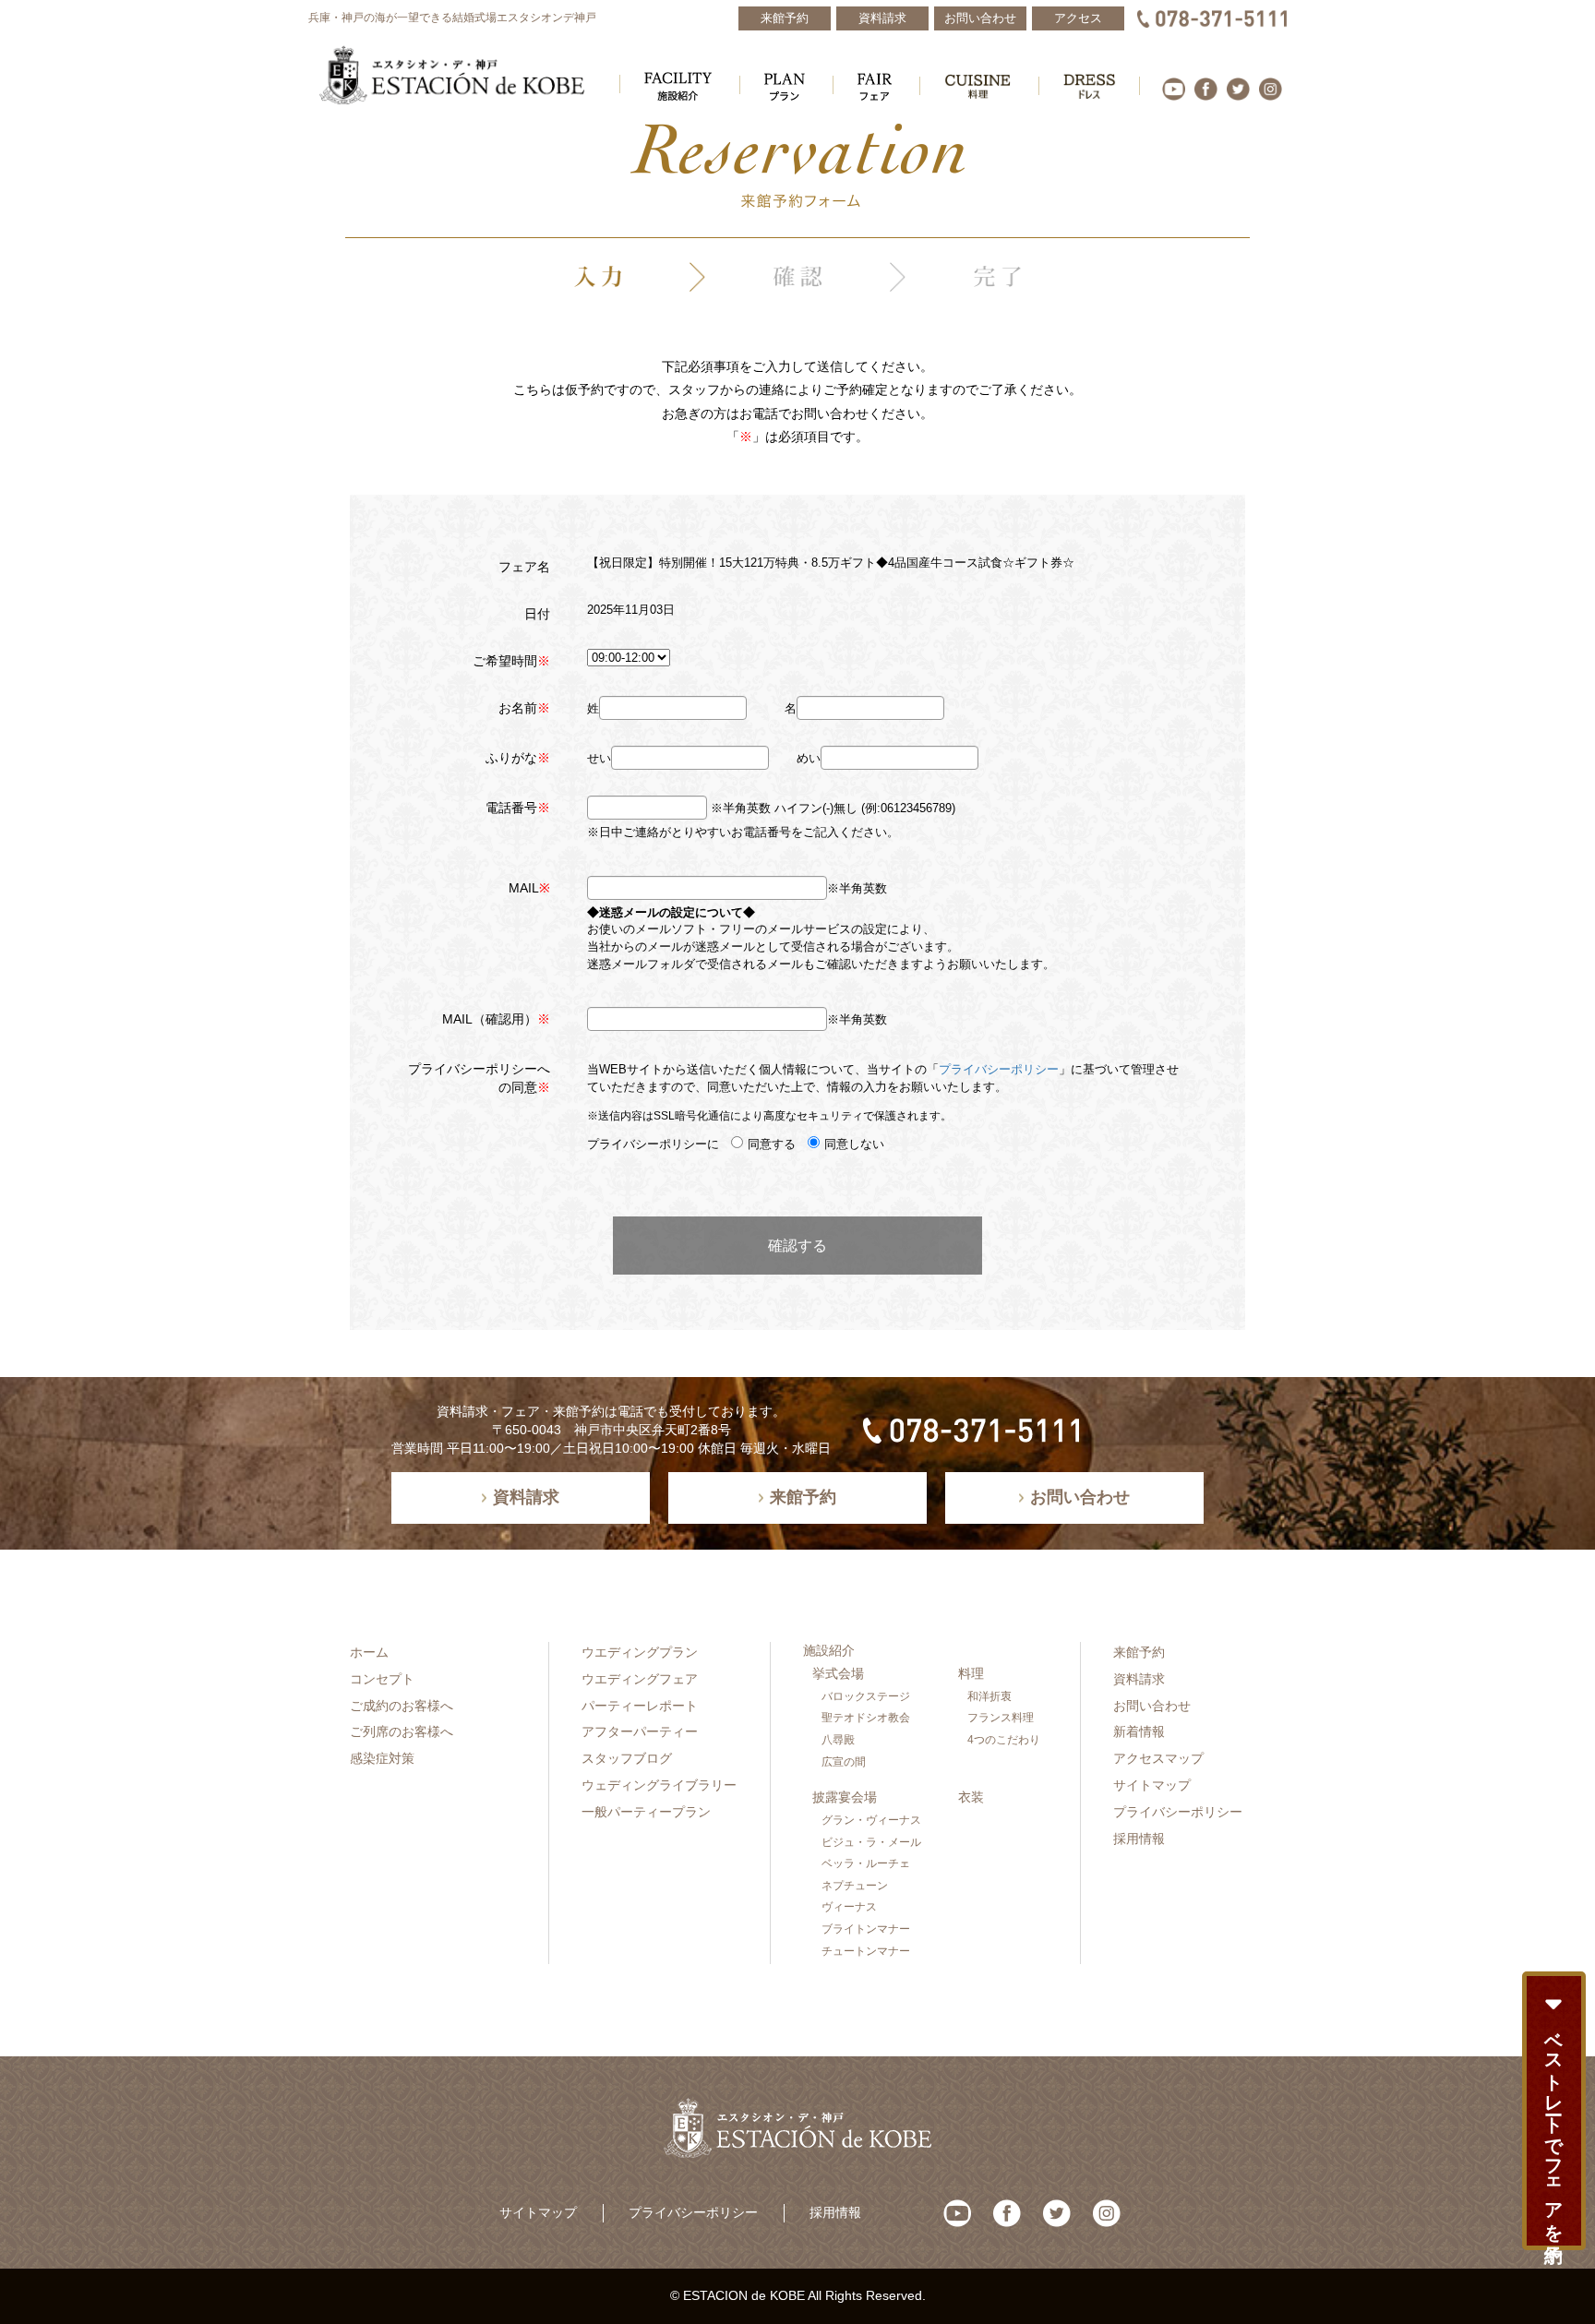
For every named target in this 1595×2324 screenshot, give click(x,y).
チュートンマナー (866, 1951)
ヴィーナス (849, 1907)
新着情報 (1139, 1731)
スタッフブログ (627, 1758)
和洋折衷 (989, 1696)
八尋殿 (838, 1740)
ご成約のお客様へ (402, 1706)
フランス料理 (1001, 1718)
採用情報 (1139, 1839)
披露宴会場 (845, 1797)
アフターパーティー (640, 1731)
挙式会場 (838, 1673)
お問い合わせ (1152, 1706)
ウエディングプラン (640, 1652)
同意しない (854, 1144)
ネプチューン (855, 1886)
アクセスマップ (1158, 1758)
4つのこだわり (1004, 1740)
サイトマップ (1152, 1785)
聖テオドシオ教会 (866, 1718)
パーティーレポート (640, 1706)
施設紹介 (829, 1650)
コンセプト (382, 1679)
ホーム (369, 1652)
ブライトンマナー (866, 1929)
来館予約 (1139, 1652)
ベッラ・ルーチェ (866, 1863)
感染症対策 (382, 1758)
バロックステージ (866, 1696)
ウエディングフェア (640, 1679)
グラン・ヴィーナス (871, 1820)
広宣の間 (844, 1762)
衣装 (971, 1797)
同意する (772, 1144)
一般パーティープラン (646, 1812)
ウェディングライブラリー (659, 1785)
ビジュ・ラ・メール (871, 1842)
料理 (971, 1673)
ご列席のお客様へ (402, 1731)
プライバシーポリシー (999, 1069)
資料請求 (1139, 1679)
